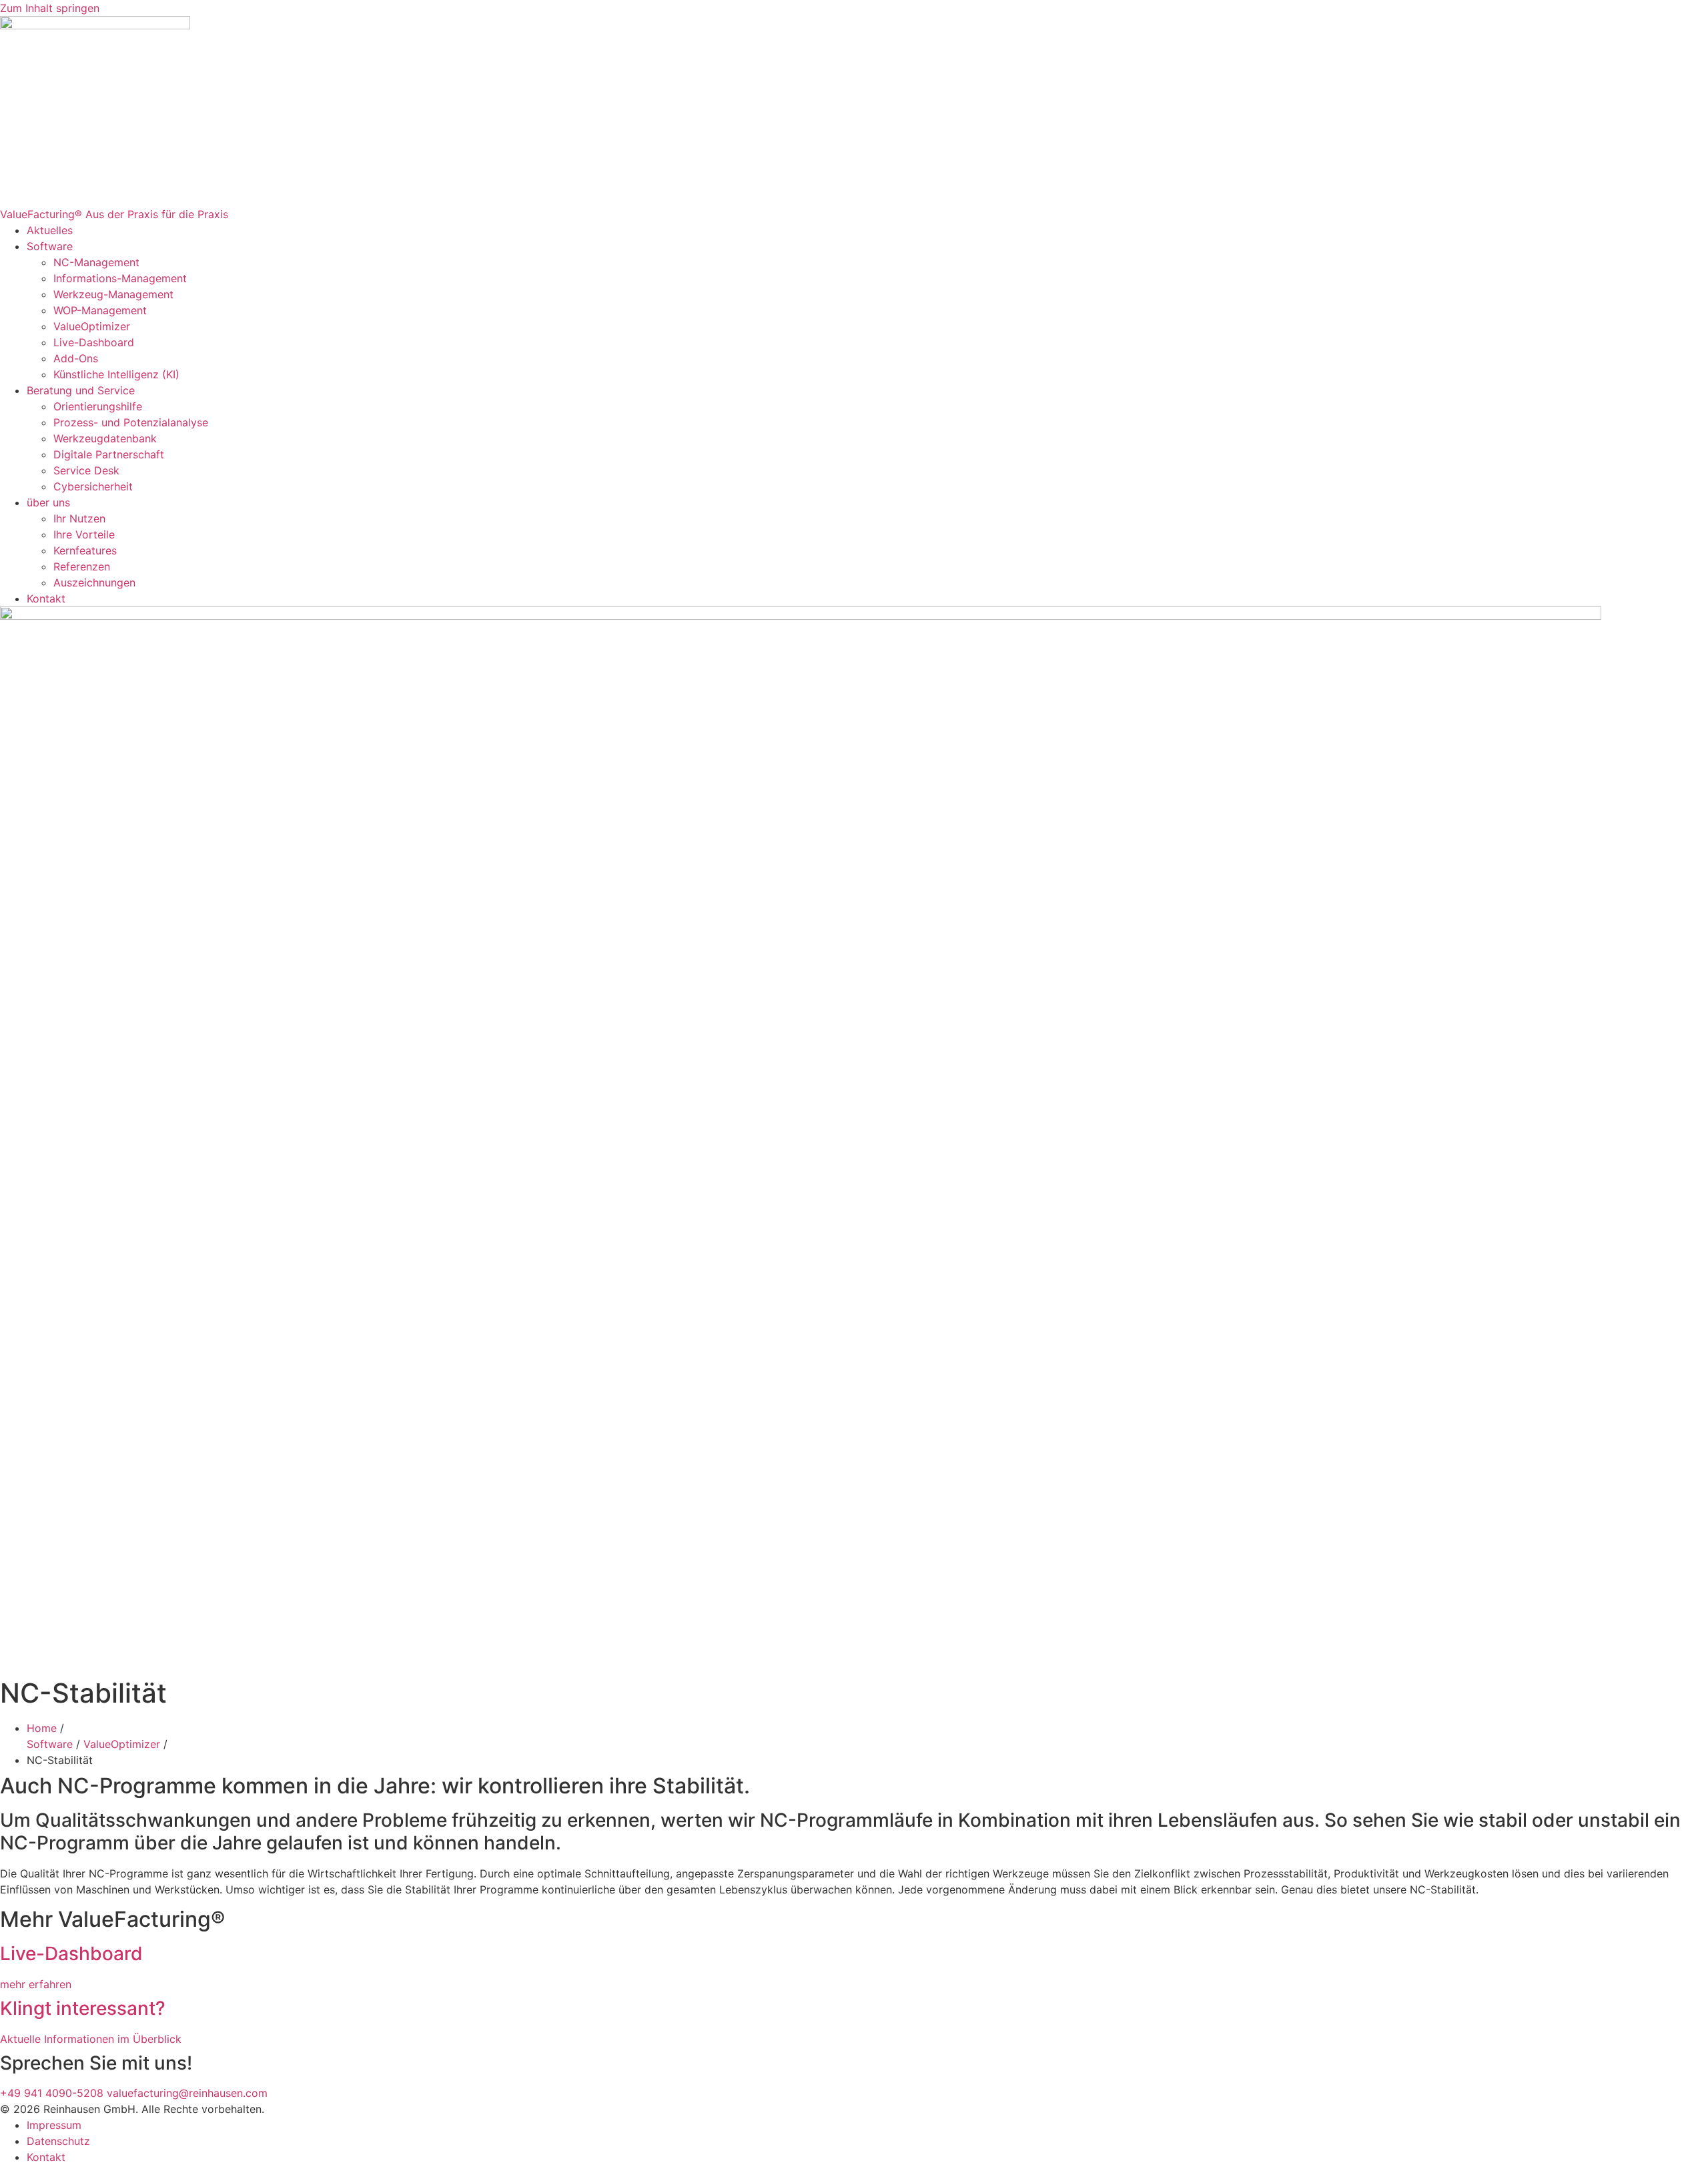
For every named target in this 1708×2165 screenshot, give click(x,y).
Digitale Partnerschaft (109, 454)
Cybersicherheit (93, 486)
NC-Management (96, 262)
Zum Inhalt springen (50, 8)
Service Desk (86, 470)
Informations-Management (120, 278)
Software (50, 246)
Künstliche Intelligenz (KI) (118, 374)
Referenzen (82, 566)
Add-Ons (76, 358)
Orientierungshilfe (98, 406)
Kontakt (46, 598)
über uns (48, 502)
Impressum (54, 2125)
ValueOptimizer (92, 326)
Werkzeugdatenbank (105, 438)
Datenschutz (58, 2141)
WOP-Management (100, 310)
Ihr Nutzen (79, 518)
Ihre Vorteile (84, 534)
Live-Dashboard (94, 342)
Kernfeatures (85, 550)
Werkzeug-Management (113, 294)
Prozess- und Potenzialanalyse (131, 422)
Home (42, 1728)
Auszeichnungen (94, 582)
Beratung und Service (81, 390)
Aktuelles (50, 230)
